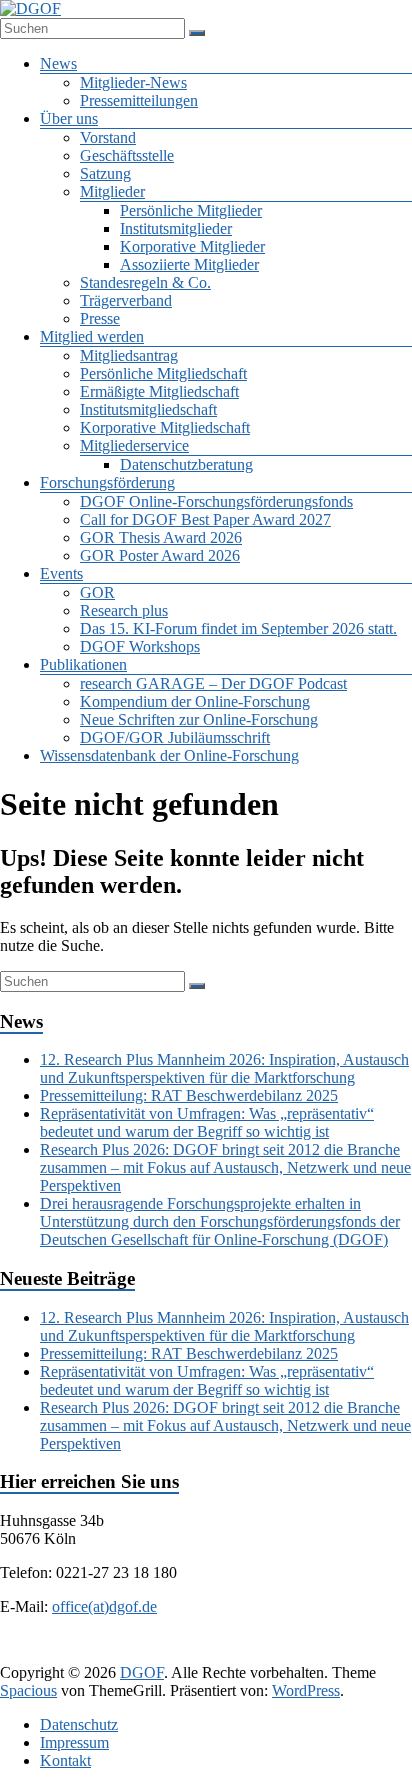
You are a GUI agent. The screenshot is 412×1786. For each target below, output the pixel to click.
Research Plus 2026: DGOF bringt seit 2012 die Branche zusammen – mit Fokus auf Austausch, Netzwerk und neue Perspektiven (225, 1167)
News (58, 63)
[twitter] (130, 1653)
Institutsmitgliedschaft (148, 409)
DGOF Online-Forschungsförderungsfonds (216, 501)
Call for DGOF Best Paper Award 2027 (205, 519)
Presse (100, 318)
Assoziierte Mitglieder (189, 264)
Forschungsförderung (107, 482)
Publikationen (83, 664)
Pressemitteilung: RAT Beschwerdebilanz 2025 (189, 1095)
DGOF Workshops (140, 646)
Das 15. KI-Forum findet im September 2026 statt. (238, 628)
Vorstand (108, 137)
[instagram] (274, 1653)
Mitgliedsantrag (129, 355)
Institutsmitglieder (176, 228)
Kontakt (65, 1760)
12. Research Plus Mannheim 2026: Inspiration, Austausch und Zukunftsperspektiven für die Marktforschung (224, 1068)
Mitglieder (112, 191)
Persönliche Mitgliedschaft (163, 373)
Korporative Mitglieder (192, 246)
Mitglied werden (92, 336)
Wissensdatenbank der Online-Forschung (169, 755)
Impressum (74, 1742)
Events (61, 573)
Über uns (69, 118)
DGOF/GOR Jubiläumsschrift (175, 737)
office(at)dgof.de (104, 1606)
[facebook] (82, 1653)
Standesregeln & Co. (145, 282)
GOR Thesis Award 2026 (161, 537)
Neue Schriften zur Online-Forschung (199, 719)
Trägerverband (126, 300)
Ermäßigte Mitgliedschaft (159, 391)
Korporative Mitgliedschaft (165, 427)
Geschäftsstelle (127, 155)
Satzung (105, 173)
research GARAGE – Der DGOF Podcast (213, 683)
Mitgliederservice (134, 445)
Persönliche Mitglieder (191, 210)
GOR (97, 592)
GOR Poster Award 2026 (160, 555)
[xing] (226, 1653)
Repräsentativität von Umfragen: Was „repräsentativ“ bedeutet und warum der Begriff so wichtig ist (207, 1122)
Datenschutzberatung (186, 464)
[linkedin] (178, 1653)
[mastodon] (370, 1653)
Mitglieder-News (133, 82)
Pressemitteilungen (139, 100)
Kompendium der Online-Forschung (195, 701)
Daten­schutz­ (79, 1724)
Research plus (124, 610)
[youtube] (322, 1653)
